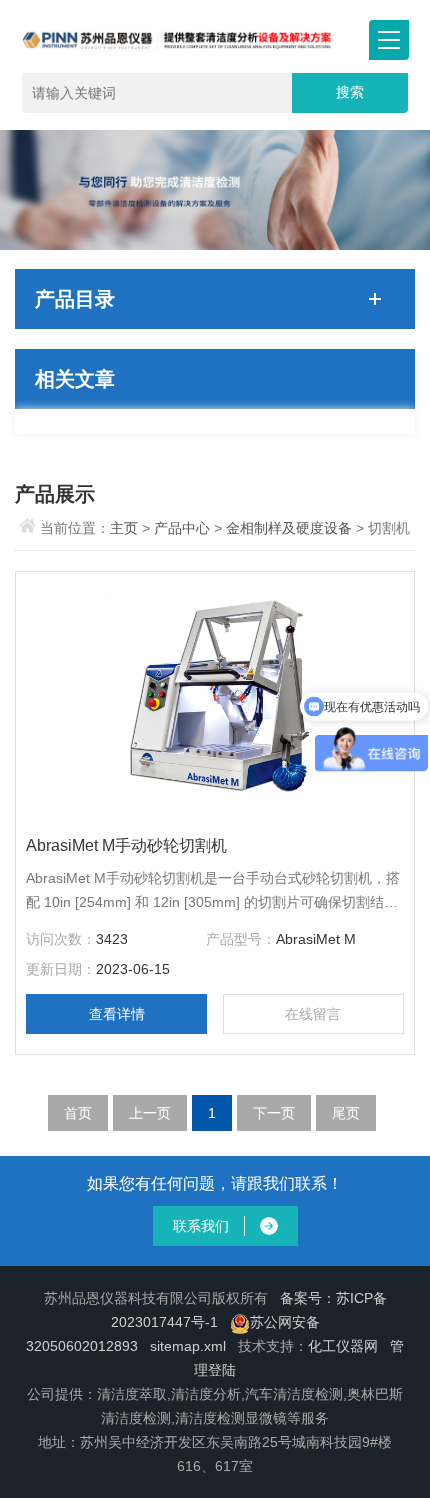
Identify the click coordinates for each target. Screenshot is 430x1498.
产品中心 (184, 528)
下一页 (274, 1113)
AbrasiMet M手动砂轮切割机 (126, 845)
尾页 (346, 1113)
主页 (126, 528)
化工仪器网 (343, 1346)
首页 (78, 1113)
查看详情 (117, 1014)
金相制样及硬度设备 (289, 528)
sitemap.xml (188, 1346)
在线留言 (313, 1014)
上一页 (150, 1113)
